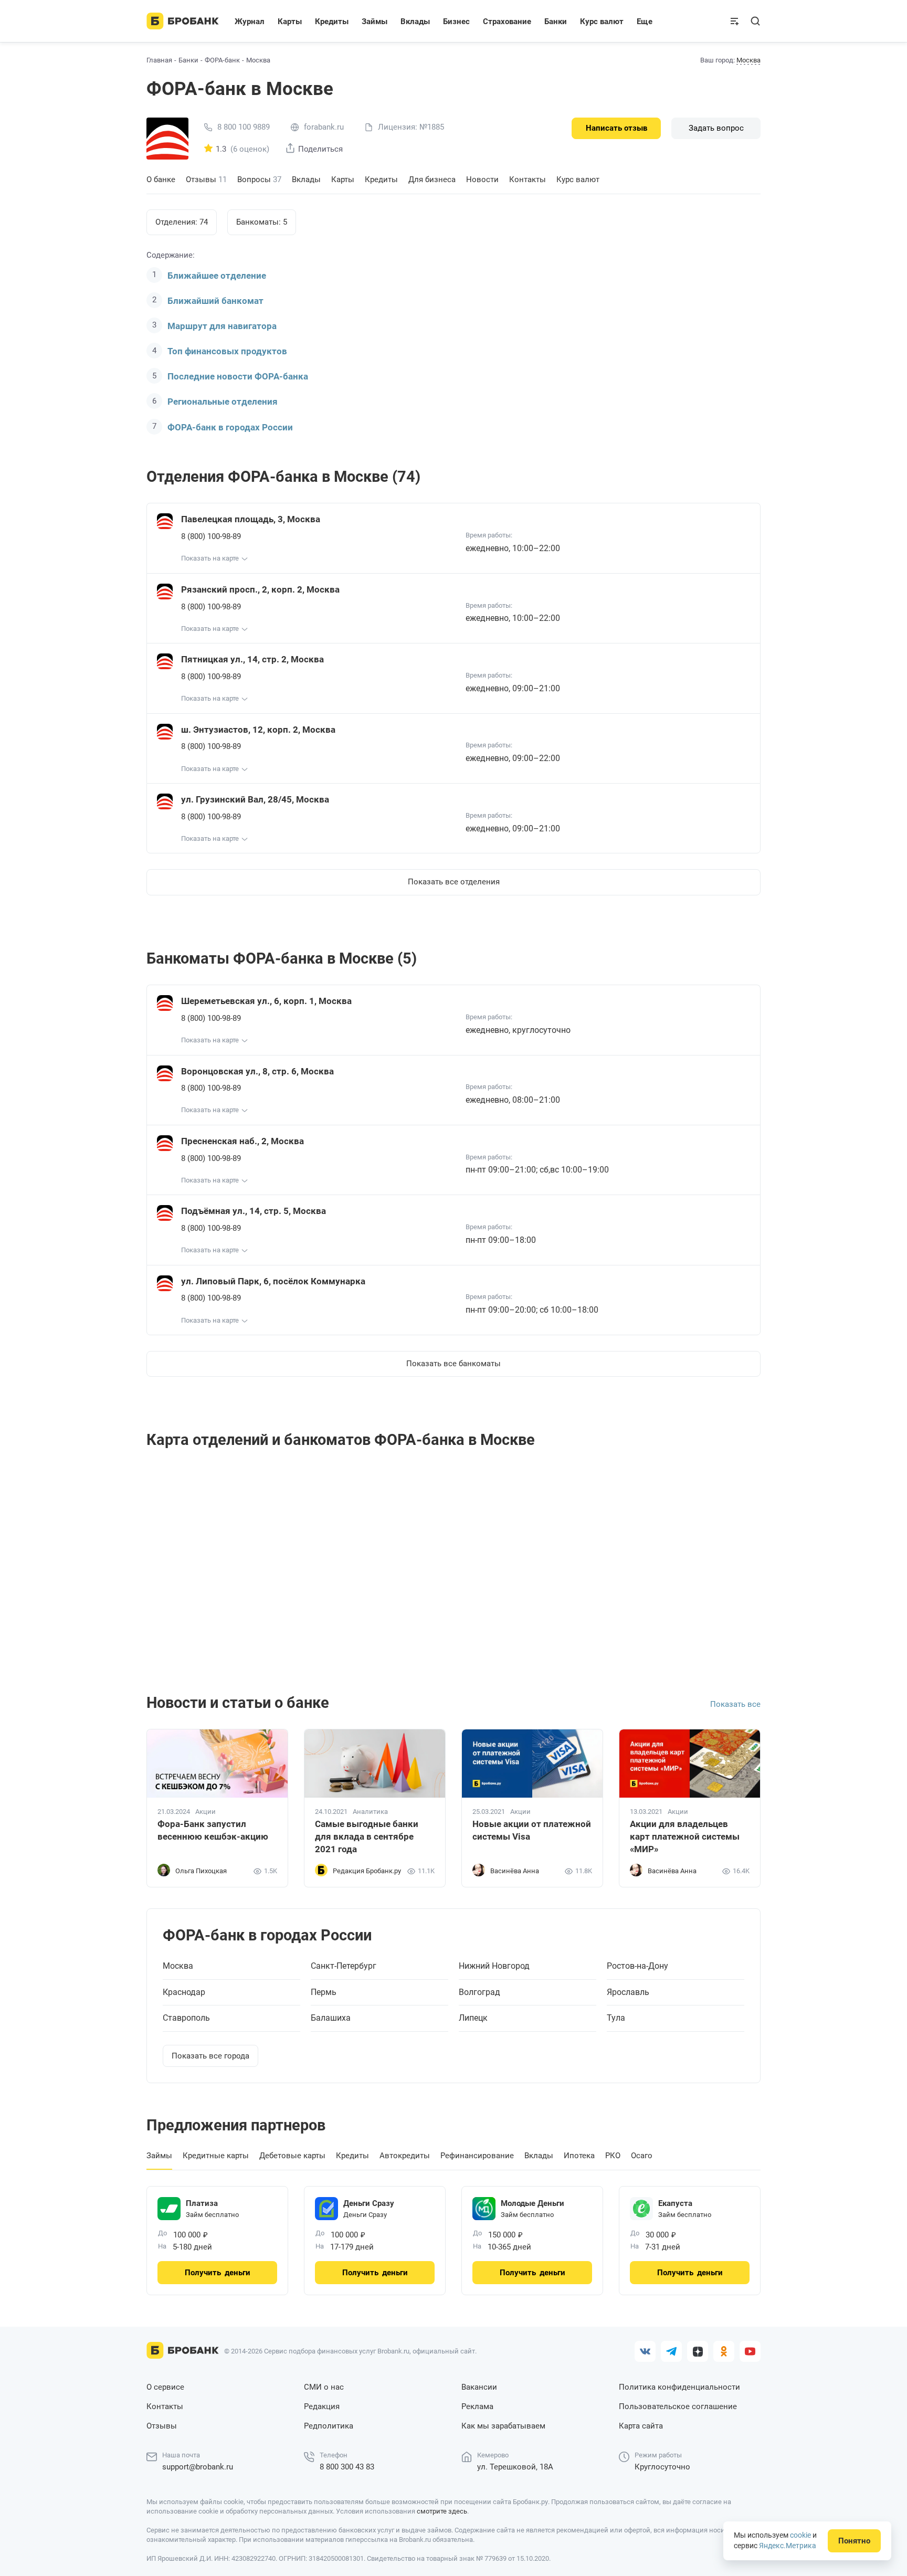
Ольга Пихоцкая (201, 1871)
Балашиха (331, 2018)
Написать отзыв (616, 128)
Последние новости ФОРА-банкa (238, 376)
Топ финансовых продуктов (227, 351)
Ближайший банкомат (215, 301)
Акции (205, 1812)
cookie (800, 2535)
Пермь (324, 1992)
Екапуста (675, 2203)
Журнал (250, 22)
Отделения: (182, 222)
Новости (482, 180)
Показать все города (210, 2056)
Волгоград (479, 1992)
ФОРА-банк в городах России (230, 427)
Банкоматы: (262, 222)
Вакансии (479, 2387)
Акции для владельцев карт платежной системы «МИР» (685, 1836)
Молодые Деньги (532, 2203)
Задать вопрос (716, 128)
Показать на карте (210, 558)
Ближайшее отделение (217, 276)
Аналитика (370, 1812)
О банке (161, 180)
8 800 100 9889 (244, 127)
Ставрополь (186, 2018)
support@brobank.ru (198, 2467)
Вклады (306, 180)
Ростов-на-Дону (637, 1966)
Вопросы (259, 180)
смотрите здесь (442, 2511)
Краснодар (184, 1992)
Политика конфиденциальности (679, 2387)
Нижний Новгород (494, 1966)
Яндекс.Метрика (788, 2546)
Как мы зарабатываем (503, 2426)
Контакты (528, 180)
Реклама (477, 2406)
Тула (616, 2018)
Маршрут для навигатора (222, 326)
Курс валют (578, 180)
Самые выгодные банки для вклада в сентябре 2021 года (367, 1836)
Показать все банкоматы (454, 1364)
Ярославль (628, 1992)
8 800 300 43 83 (347, 2467)
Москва (748, 60)
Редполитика (329, 2426)
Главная (159, 60)
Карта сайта (641, 2426)
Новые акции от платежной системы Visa (532, 1830)
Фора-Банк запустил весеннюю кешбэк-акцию (213, 1830)
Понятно (854, 2541)
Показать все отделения (454, 882)
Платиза (202, 2203)
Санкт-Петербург (344, 1966)
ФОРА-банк (222, 60)
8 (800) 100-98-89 (211, 536)
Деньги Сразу (369, 2203)
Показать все (735, 1704)
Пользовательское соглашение (678, 2406)
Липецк (473, 2018)
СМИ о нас (324, 2387)
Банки (188, 60)
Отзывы (206, 180)
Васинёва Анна (515, 1871)
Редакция (322, 2406)
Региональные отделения (223, 402)
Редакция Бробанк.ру (367, 1871)
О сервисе (165, 2387)
